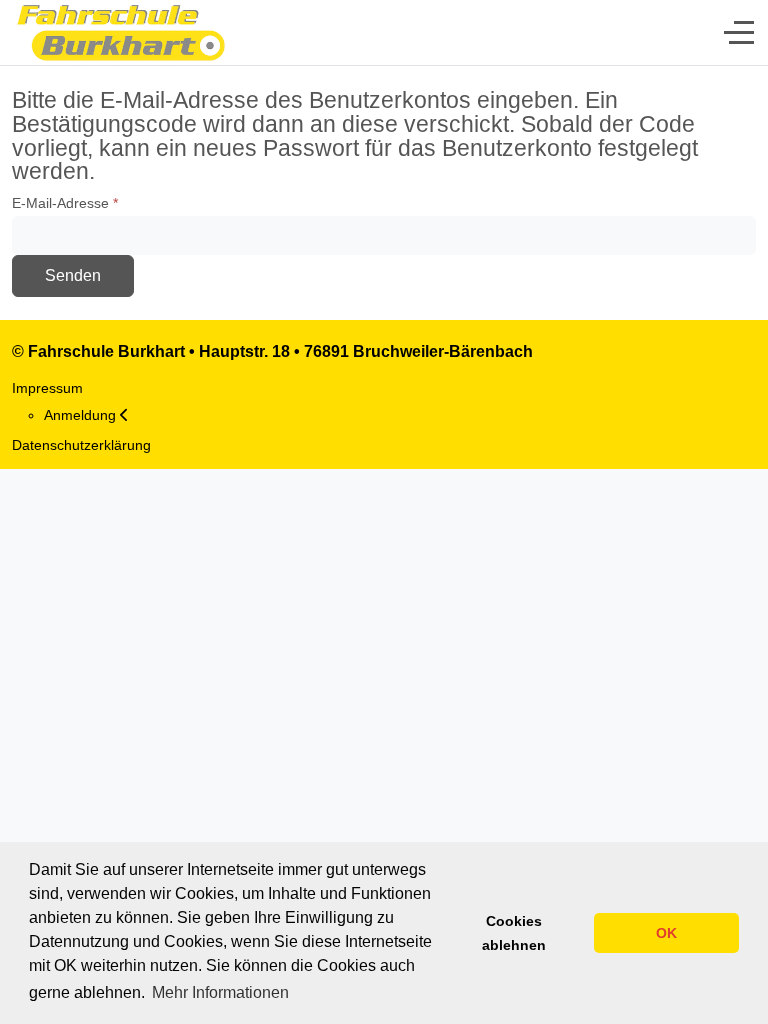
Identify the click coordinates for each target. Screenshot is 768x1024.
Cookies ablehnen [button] (514, 933)
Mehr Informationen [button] (220, 992)
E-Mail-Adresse (65, 203)
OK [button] (666, 933)
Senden (73, 275)
